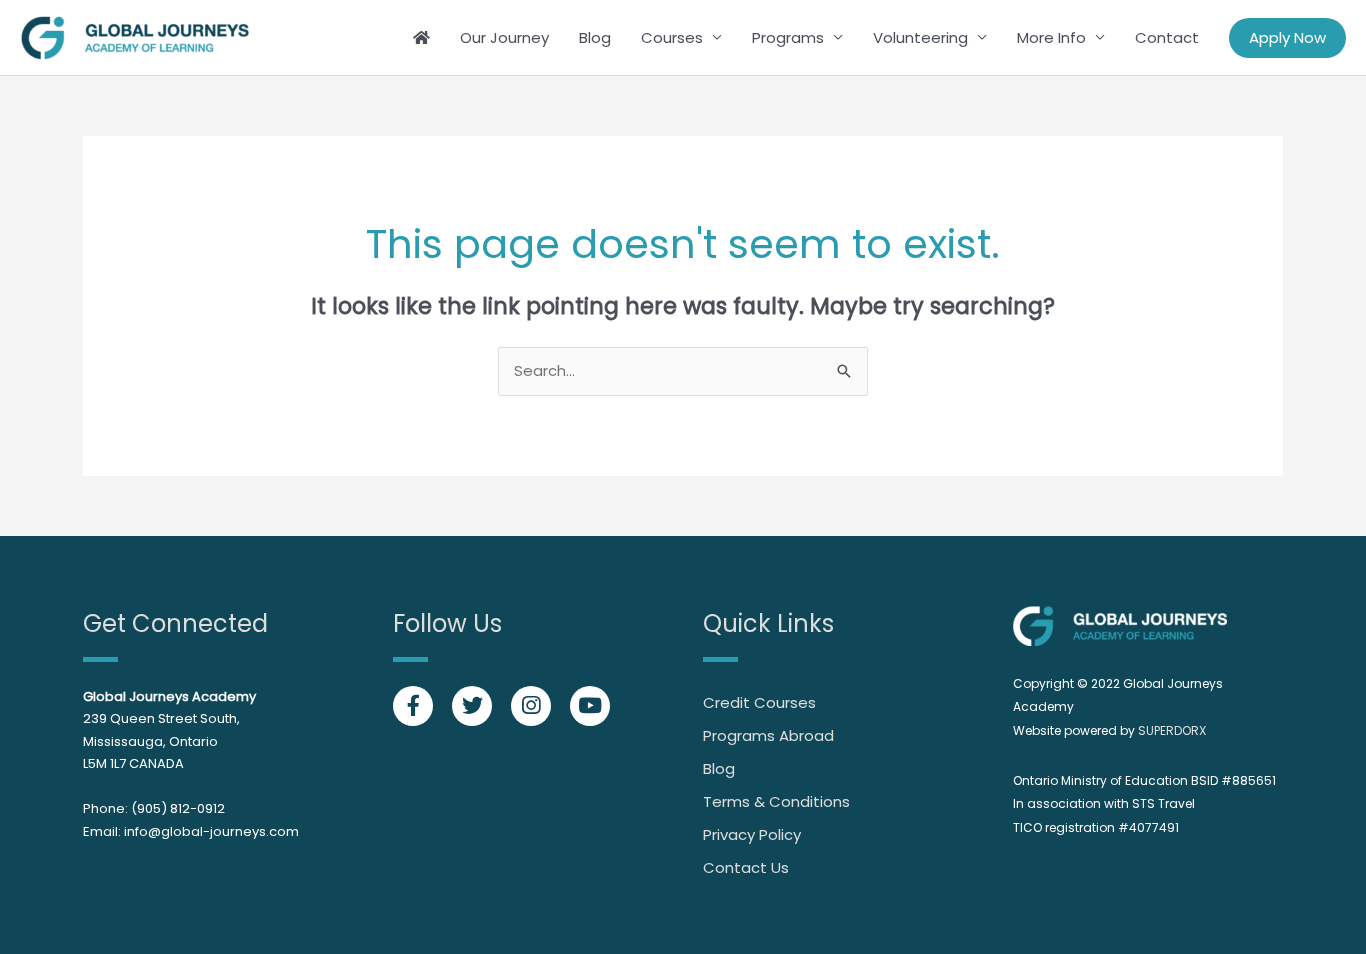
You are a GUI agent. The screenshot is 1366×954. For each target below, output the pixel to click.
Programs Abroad (768, 735)
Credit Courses (759, 702)
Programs (788, 37)
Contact (1167, 37)
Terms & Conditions (776, 801)
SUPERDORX (1172, 730)
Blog (595, 37)
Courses (672, 37)
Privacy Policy (752, 834)
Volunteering (920, 37)
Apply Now (1287, 37)
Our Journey (504, 37)
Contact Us (746, 867)
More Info (1051, 37)
